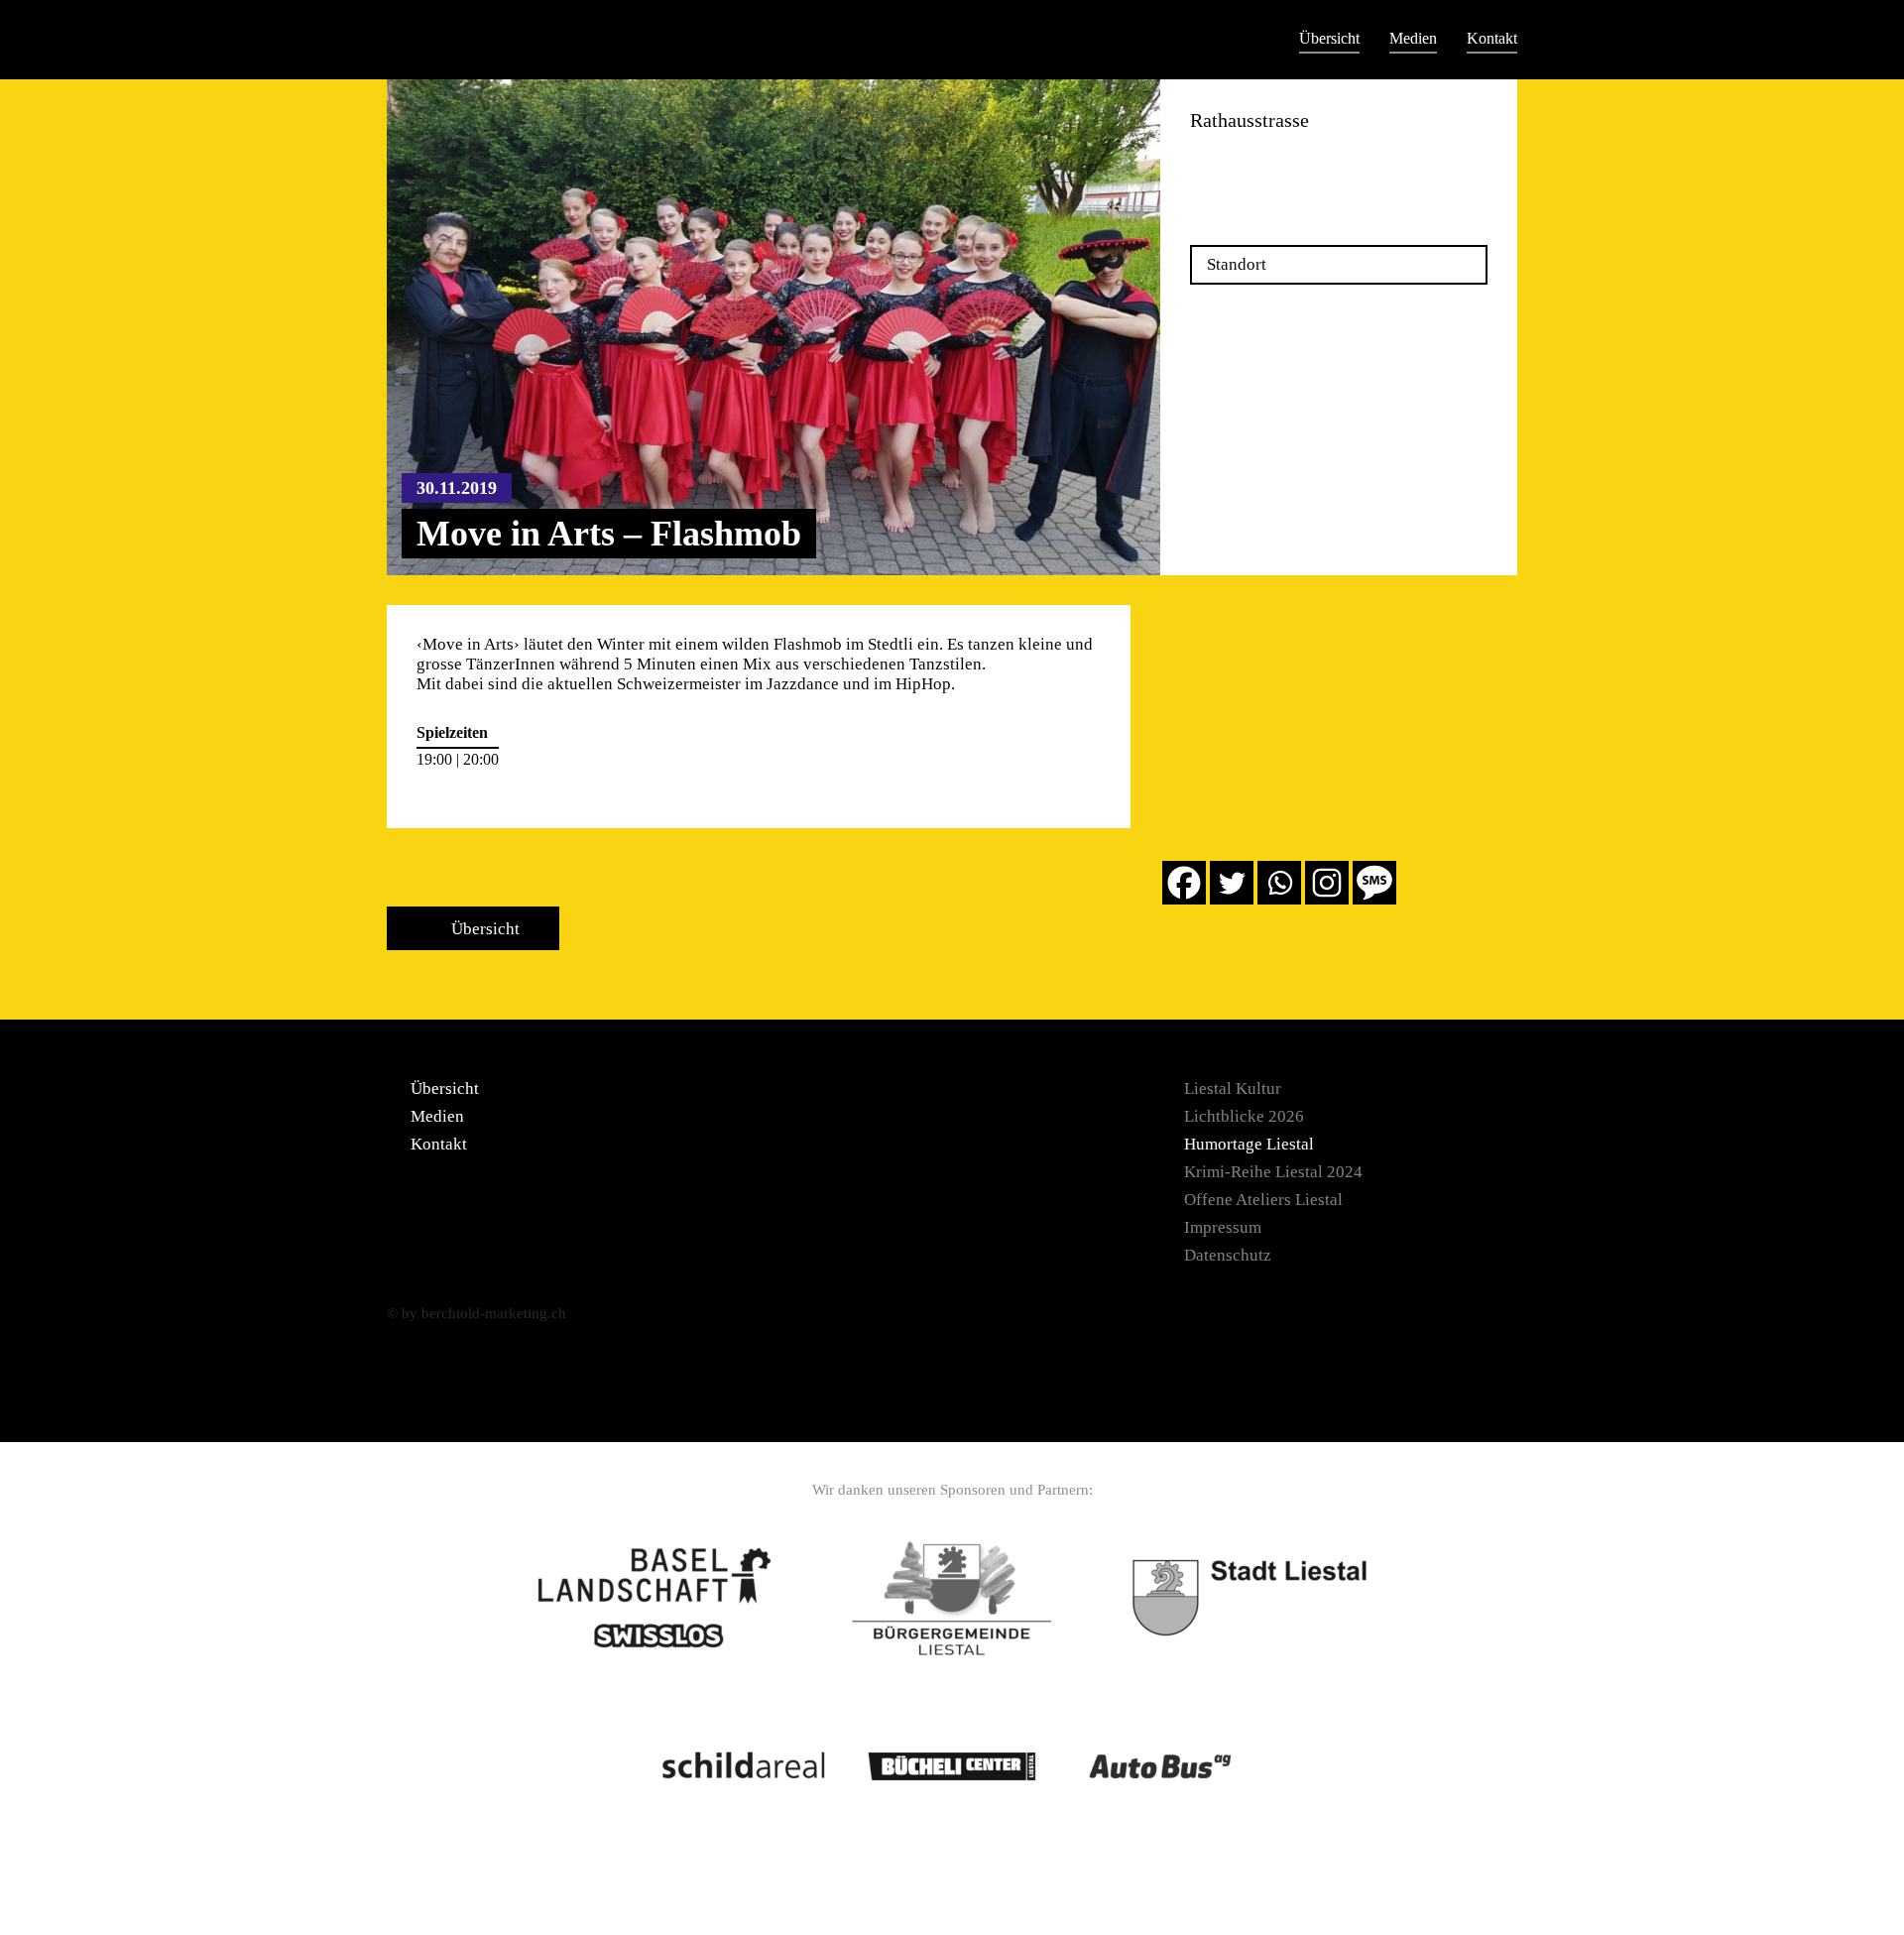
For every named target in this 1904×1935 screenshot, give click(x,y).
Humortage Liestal (1249, 1144)
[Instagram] (1327, 883)
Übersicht (1329, 38)
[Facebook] (1184, 883)
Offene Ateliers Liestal (1263, 1200)
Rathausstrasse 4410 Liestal (1242, 165)
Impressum (1223, 1227)
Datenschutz (1228, 1255)
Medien (1413, 38)
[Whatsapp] (1279, 883)
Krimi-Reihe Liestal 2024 (1273, 1172)
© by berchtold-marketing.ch (476, 1313)
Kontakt (1492, 38)
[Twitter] (1232, 883)
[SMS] (1374, 883)
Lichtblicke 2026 (1244, 1116)
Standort (1237, 264)
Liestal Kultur (1233, 1088)
